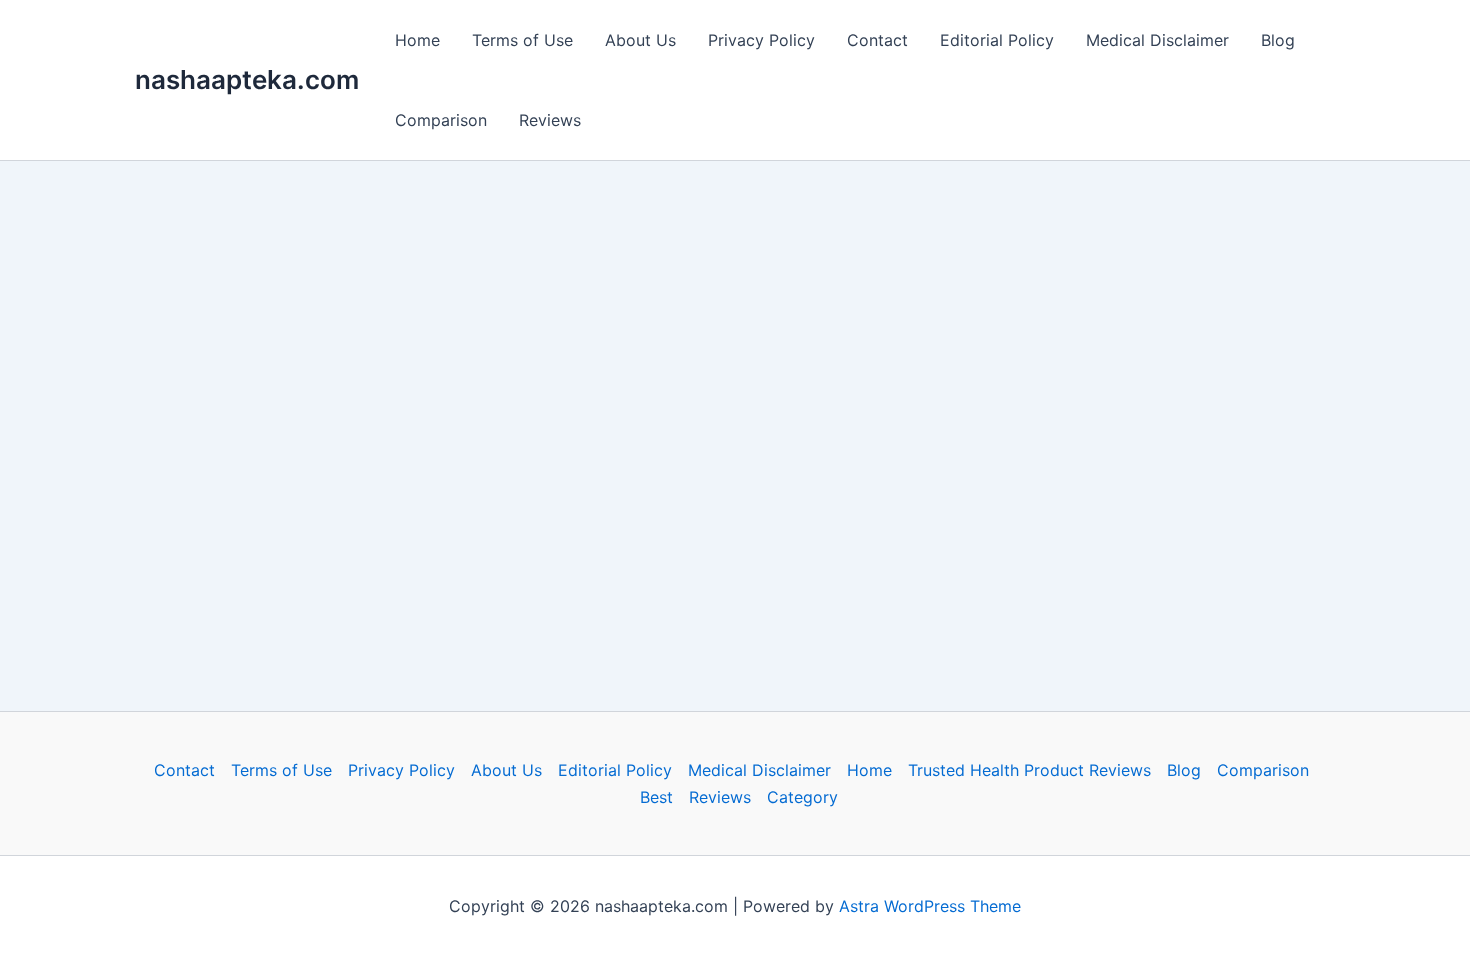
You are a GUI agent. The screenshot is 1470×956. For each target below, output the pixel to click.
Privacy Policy (761, 40)
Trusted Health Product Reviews (1029, 770)
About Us (640, 40)
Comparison (441, 120)
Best (656, 797)
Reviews (550, 120)
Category (802, 797)
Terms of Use (522, 40)
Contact (877, 40)
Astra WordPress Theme (930, 906)
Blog (1278, 40)
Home (417, 40)
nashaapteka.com (247, 79)
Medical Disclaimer (1157, 40)
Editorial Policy (997, 40)
